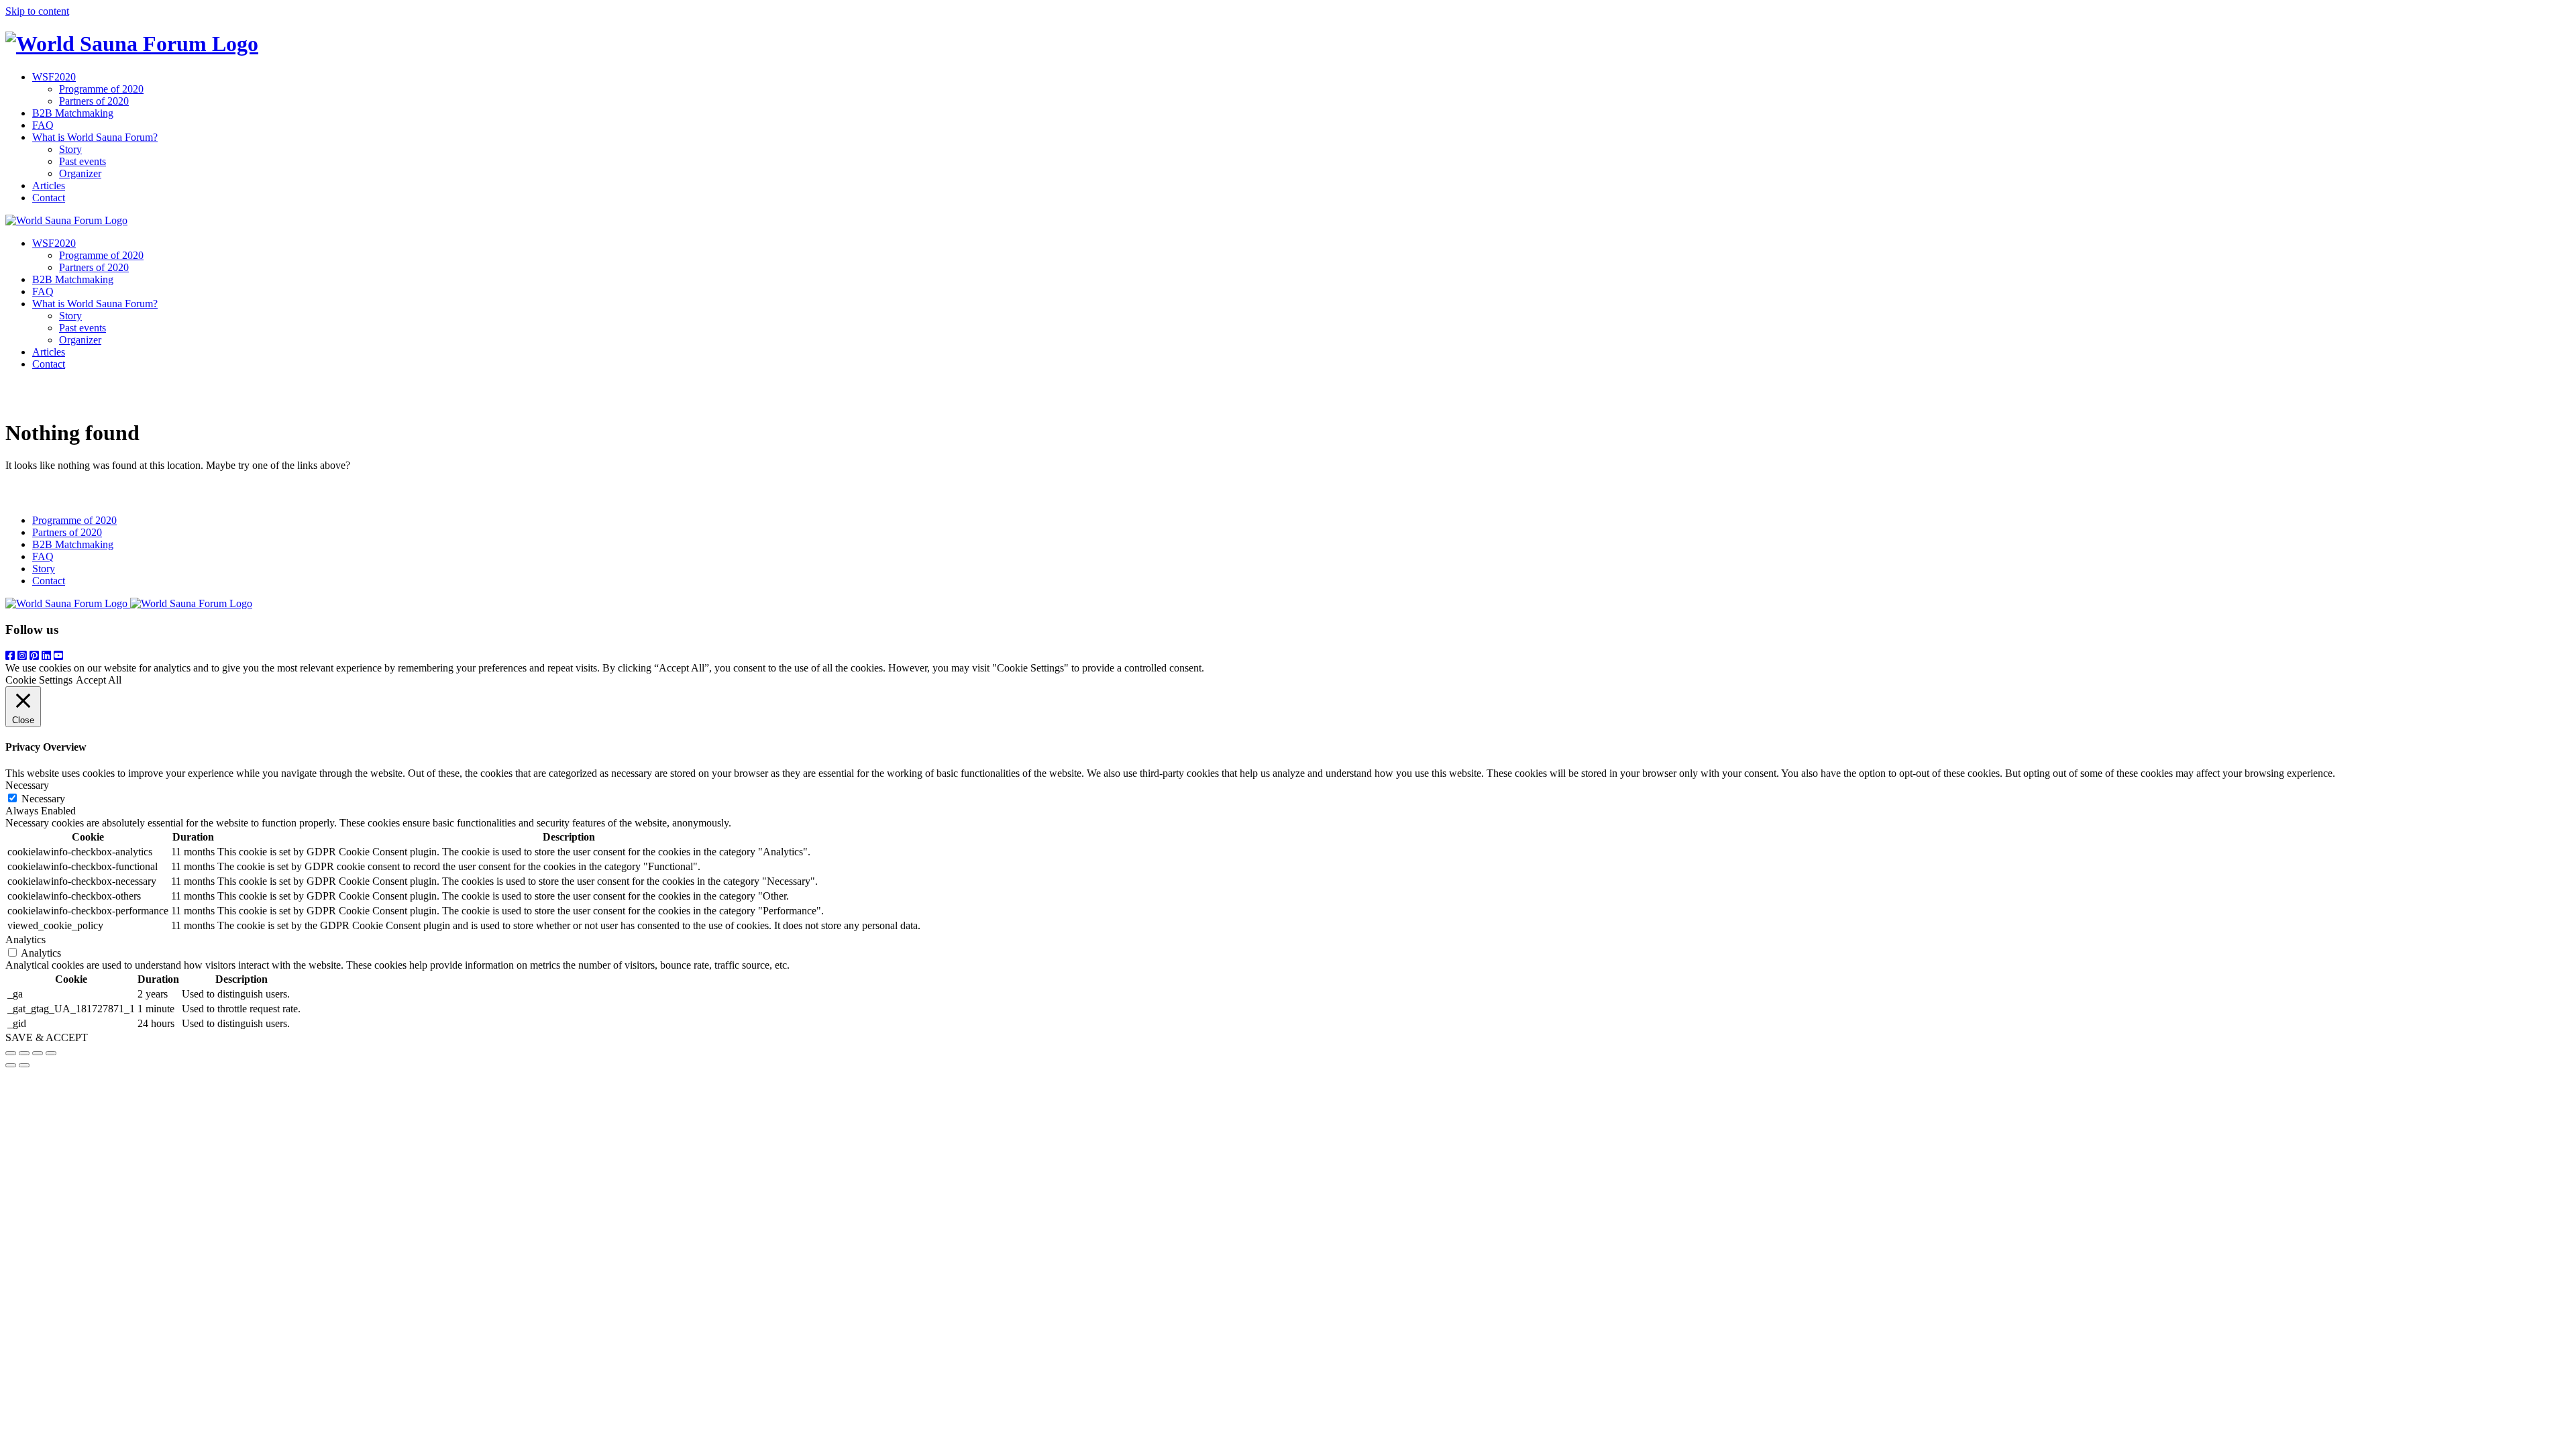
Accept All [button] (99, 680)
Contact (49, 198)
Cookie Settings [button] (39, 680)
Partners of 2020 (94, 101)
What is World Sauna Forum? (95, 137)
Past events (83, 161)
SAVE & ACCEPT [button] (47, 1037)
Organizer (80, 173)
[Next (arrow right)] (24, 1065)
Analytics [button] (25, 940)
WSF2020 (54, 77)
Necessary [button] (27, 785)
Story (70, 149)
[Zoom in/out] (51, 1053)
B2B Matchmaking (73, 113)
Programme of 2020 (101, 89)
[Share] (24, 1053)
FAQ (43, 125)
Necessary (43, 799)
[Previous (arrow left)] (11, 1065)
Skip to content (37, 11)
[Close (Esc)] (11, 1053)
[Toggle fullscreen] (38, 1053)
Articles (49, 185)
